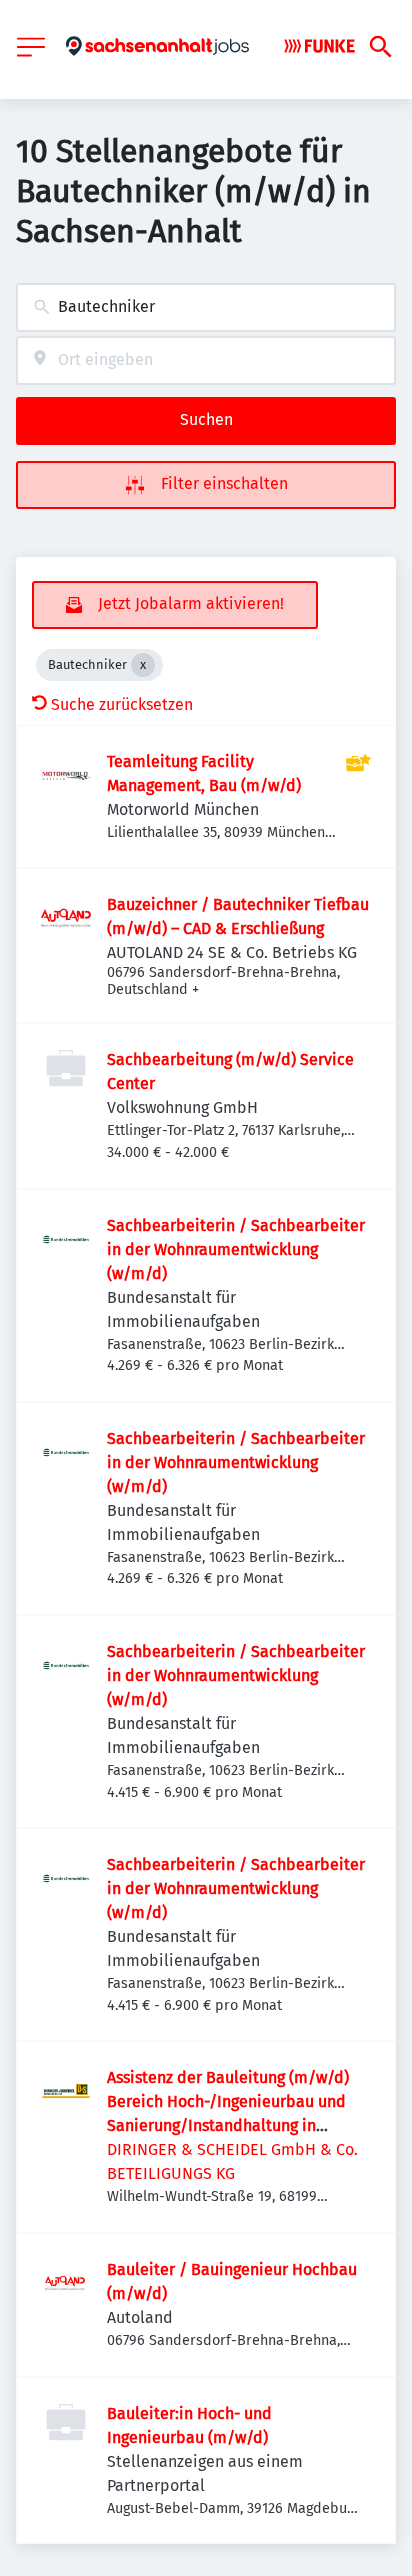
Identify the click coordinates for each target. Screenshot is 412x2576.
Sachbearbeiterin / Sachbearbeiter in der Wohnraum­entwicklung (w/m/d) (236, 1249)
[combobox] (206, 307)
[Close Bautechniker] (143, 665)
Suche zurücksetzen (122, 704)
